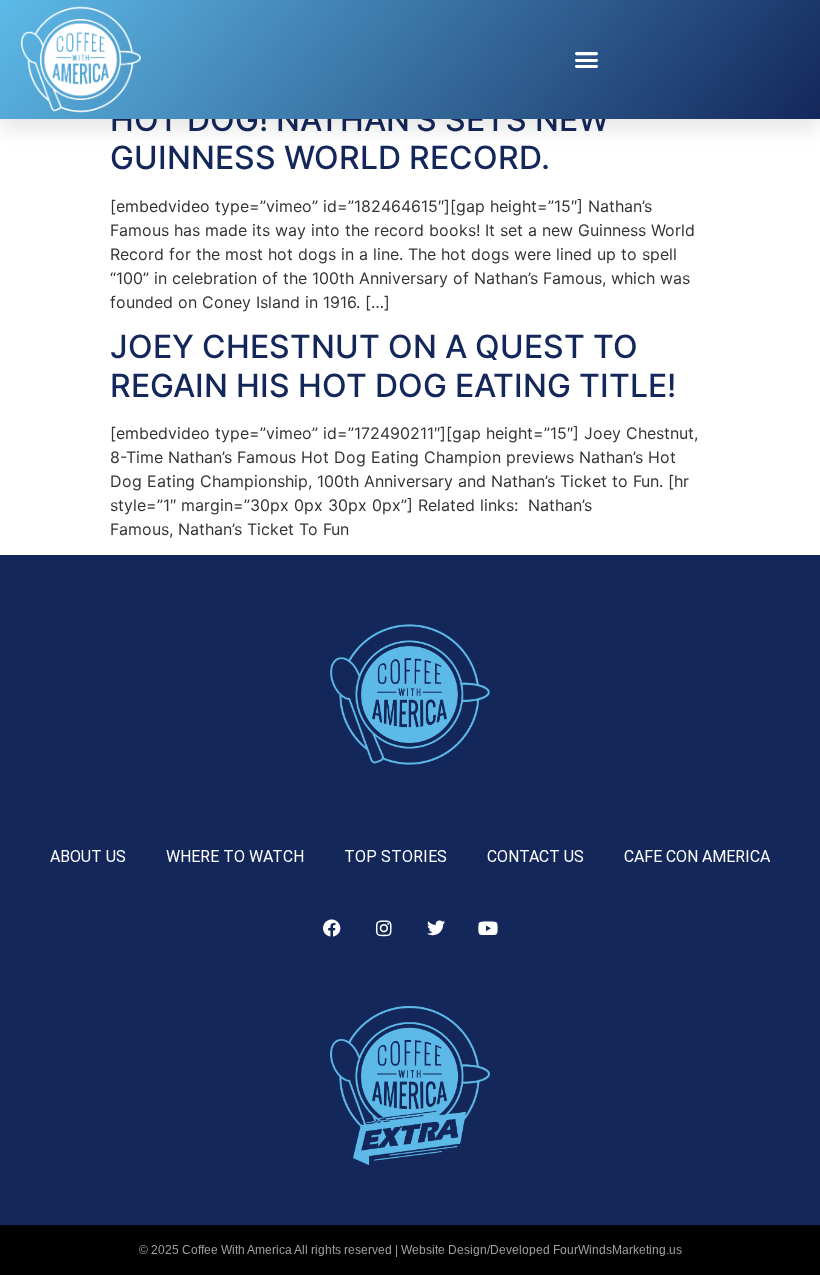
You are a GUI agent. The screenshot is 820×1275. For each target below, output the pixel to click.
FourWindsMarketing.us (617, 1250)
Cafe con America (697, 856)
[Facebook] (332, 928)
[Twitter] (436, 928)
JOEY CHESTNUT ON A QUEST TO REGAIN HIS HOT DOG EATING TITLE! (393, 365)
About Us (88, 856)
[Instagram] (384, 928)
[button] (587, 60)
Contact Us (535, 856)
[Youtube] (488, 928)
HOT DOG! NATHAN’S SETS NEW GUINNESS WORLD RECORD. (359, 138)
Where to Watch (235, 856)
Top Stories (395, 856)
